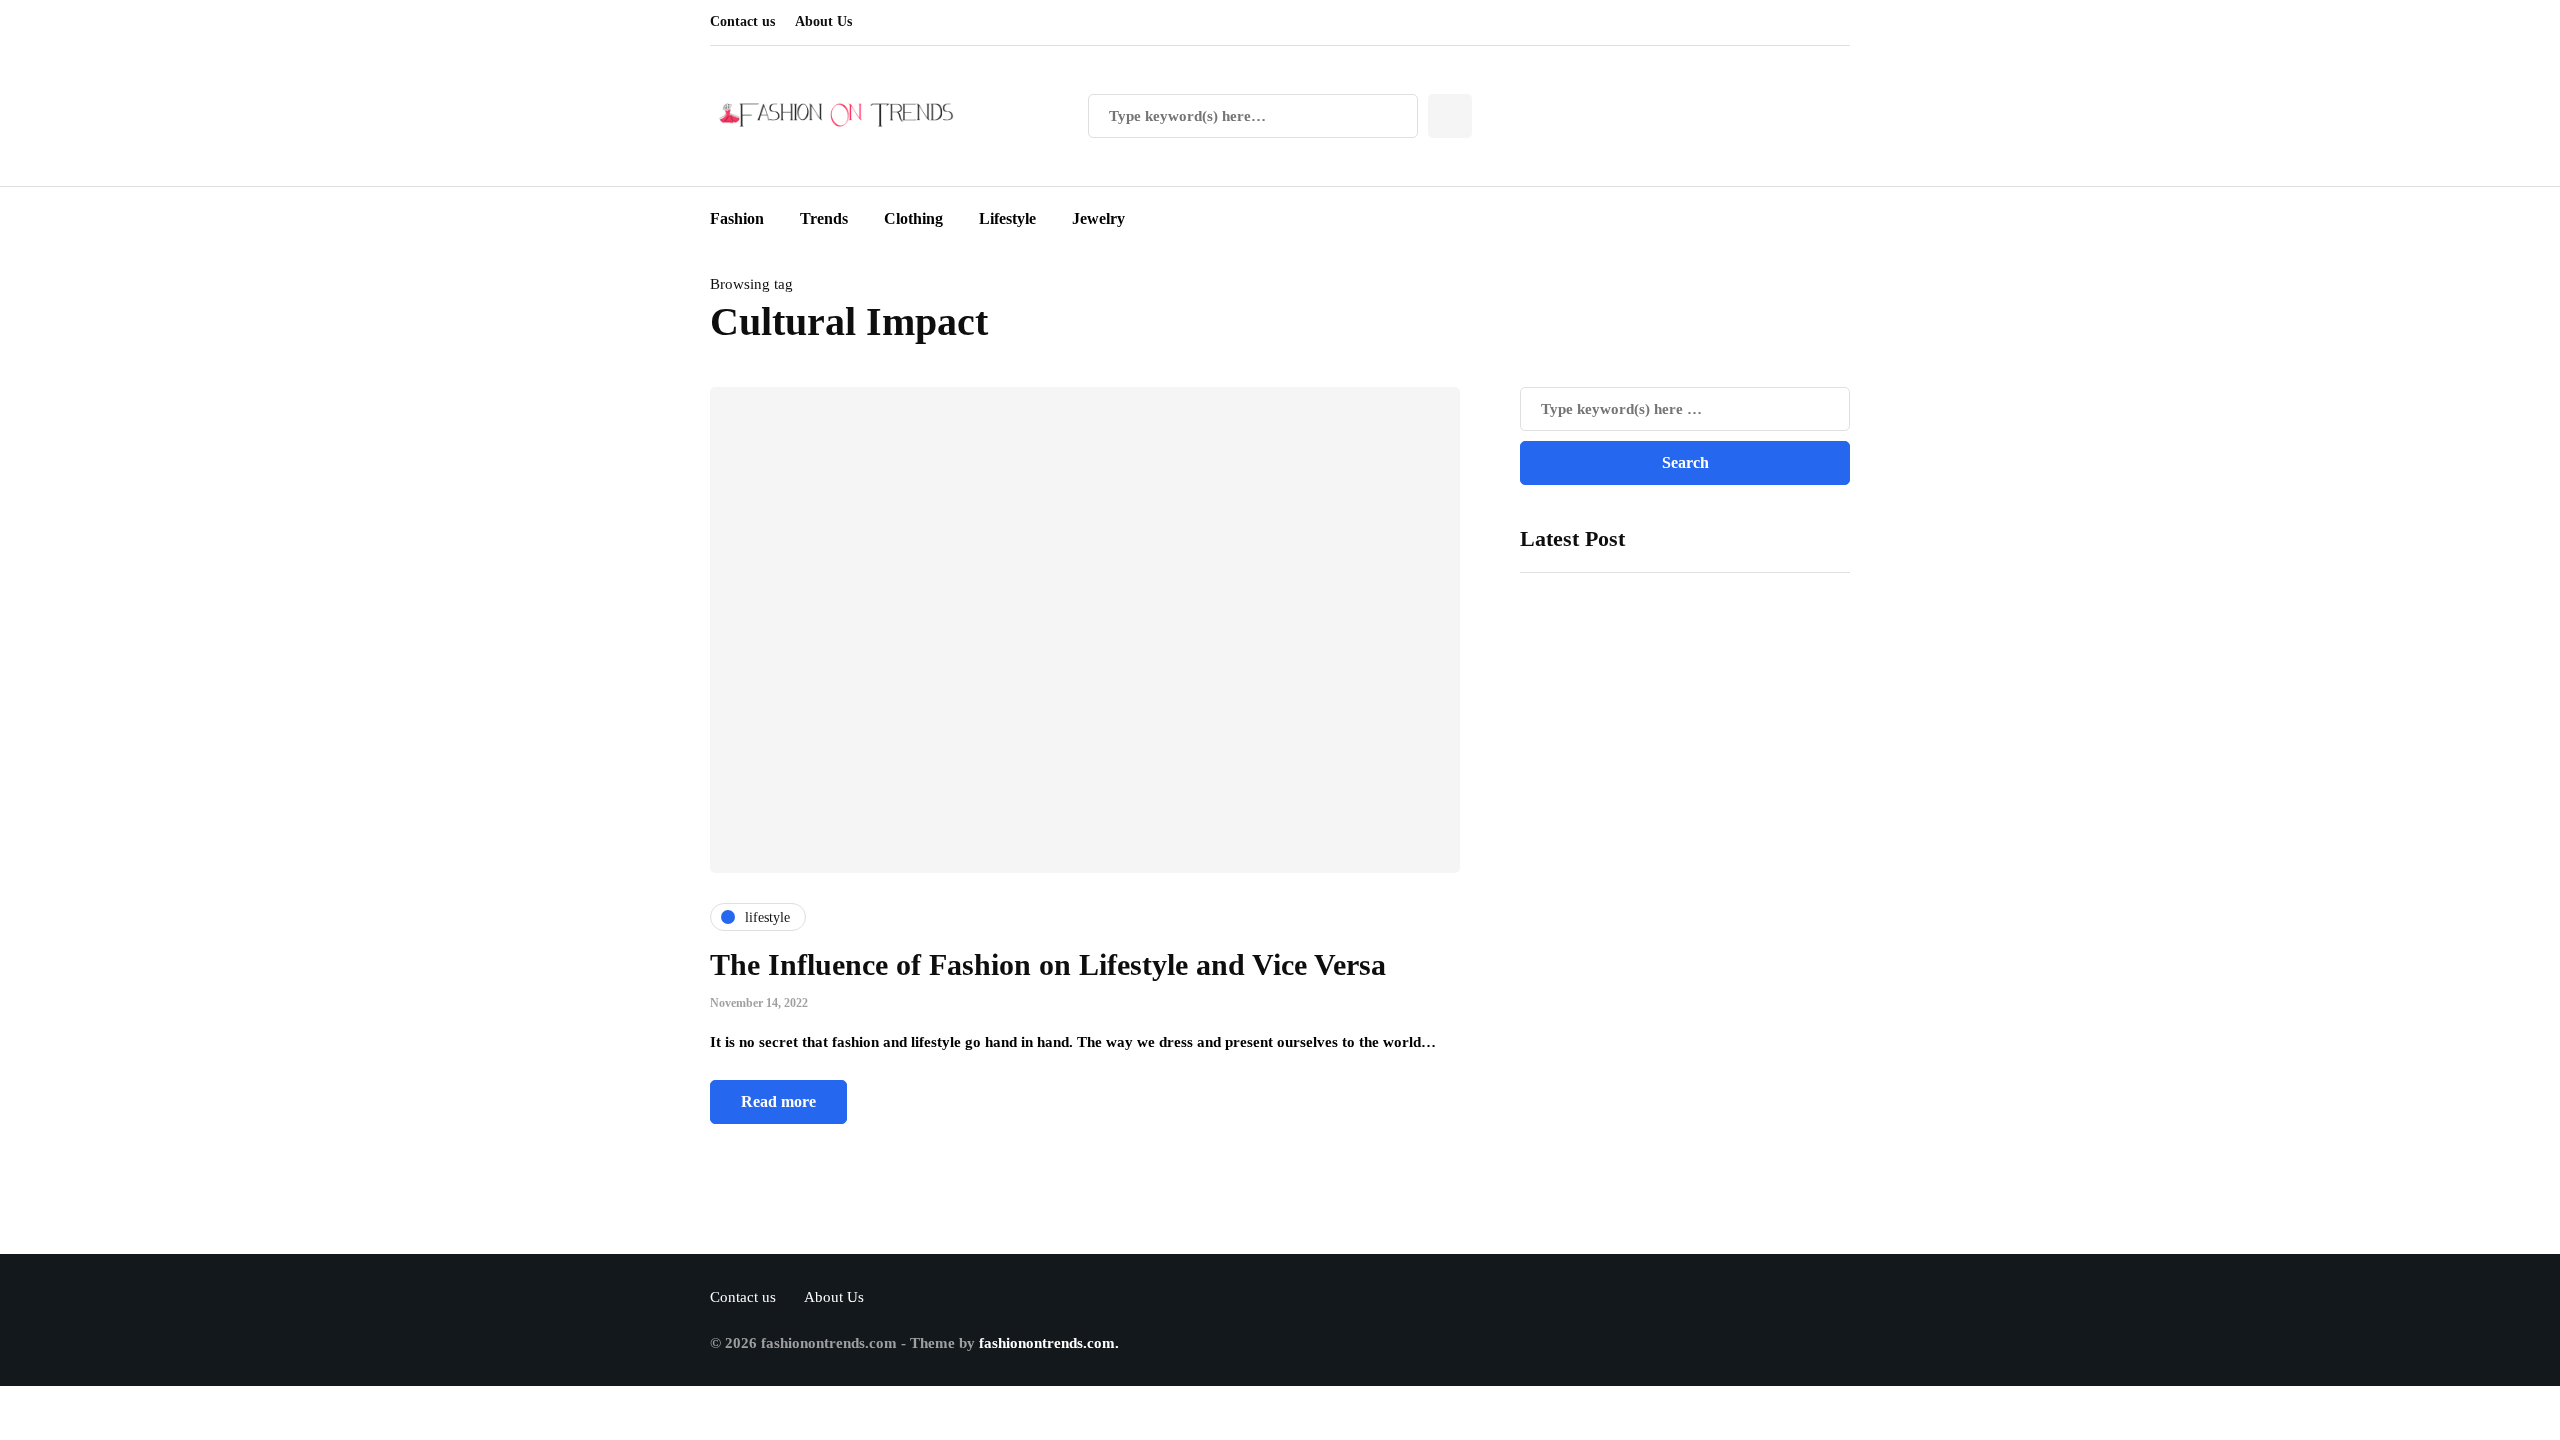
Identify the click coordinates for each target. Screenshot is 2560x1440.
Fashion (737, 218)
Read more (778, 1101)
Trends (824, 218)
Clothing (913, 218)
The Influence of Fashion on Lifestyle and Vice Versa (1048, 964)
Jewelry (1098, 218)
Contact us (742, 21)
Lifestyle (1007, 218)
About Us (823, 21)
